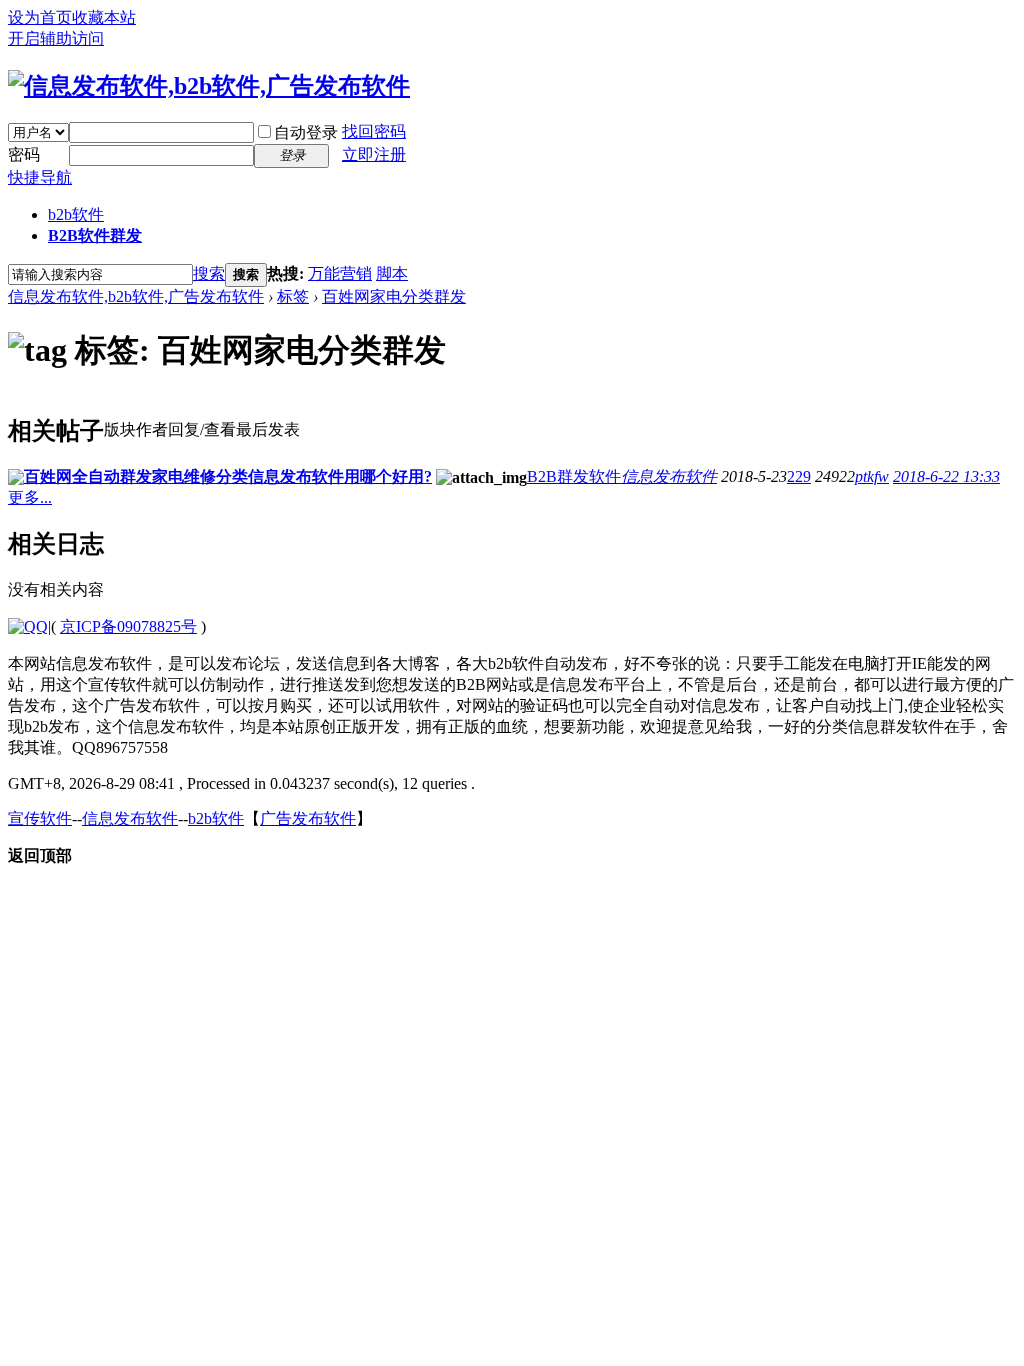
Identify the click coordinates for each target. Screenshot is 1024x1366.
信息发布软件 (669, 476)
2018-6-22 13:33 (946, 476)
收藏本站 (104, 17)
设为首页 (40, 17)
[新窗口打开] (16, 479)
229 (799, 476)
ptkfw (872, 476)
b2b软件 (76, 214)
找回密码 (374, 131)
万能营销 (340, 273)
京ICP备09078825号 (128, 626)
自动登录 (306, 132)
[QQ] (28, 626)
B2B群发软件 (574, 476)
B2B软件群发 (95, 235)
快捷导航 (40, 177)
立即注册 (374, 154)
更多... (30, 497)
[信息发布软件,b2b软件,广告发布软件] (209, 86)
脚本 (392, 273)
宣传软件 (40, 818)
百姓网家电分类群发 (394, 296)
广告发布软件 (308, 818)
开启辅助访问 (56, 38)
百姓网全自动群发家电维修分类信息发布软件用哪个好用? (228, 476)
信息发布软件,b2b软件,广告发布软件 (136, 296)
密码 (24, 154)
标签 (293, 296)
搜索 (209, 273)
